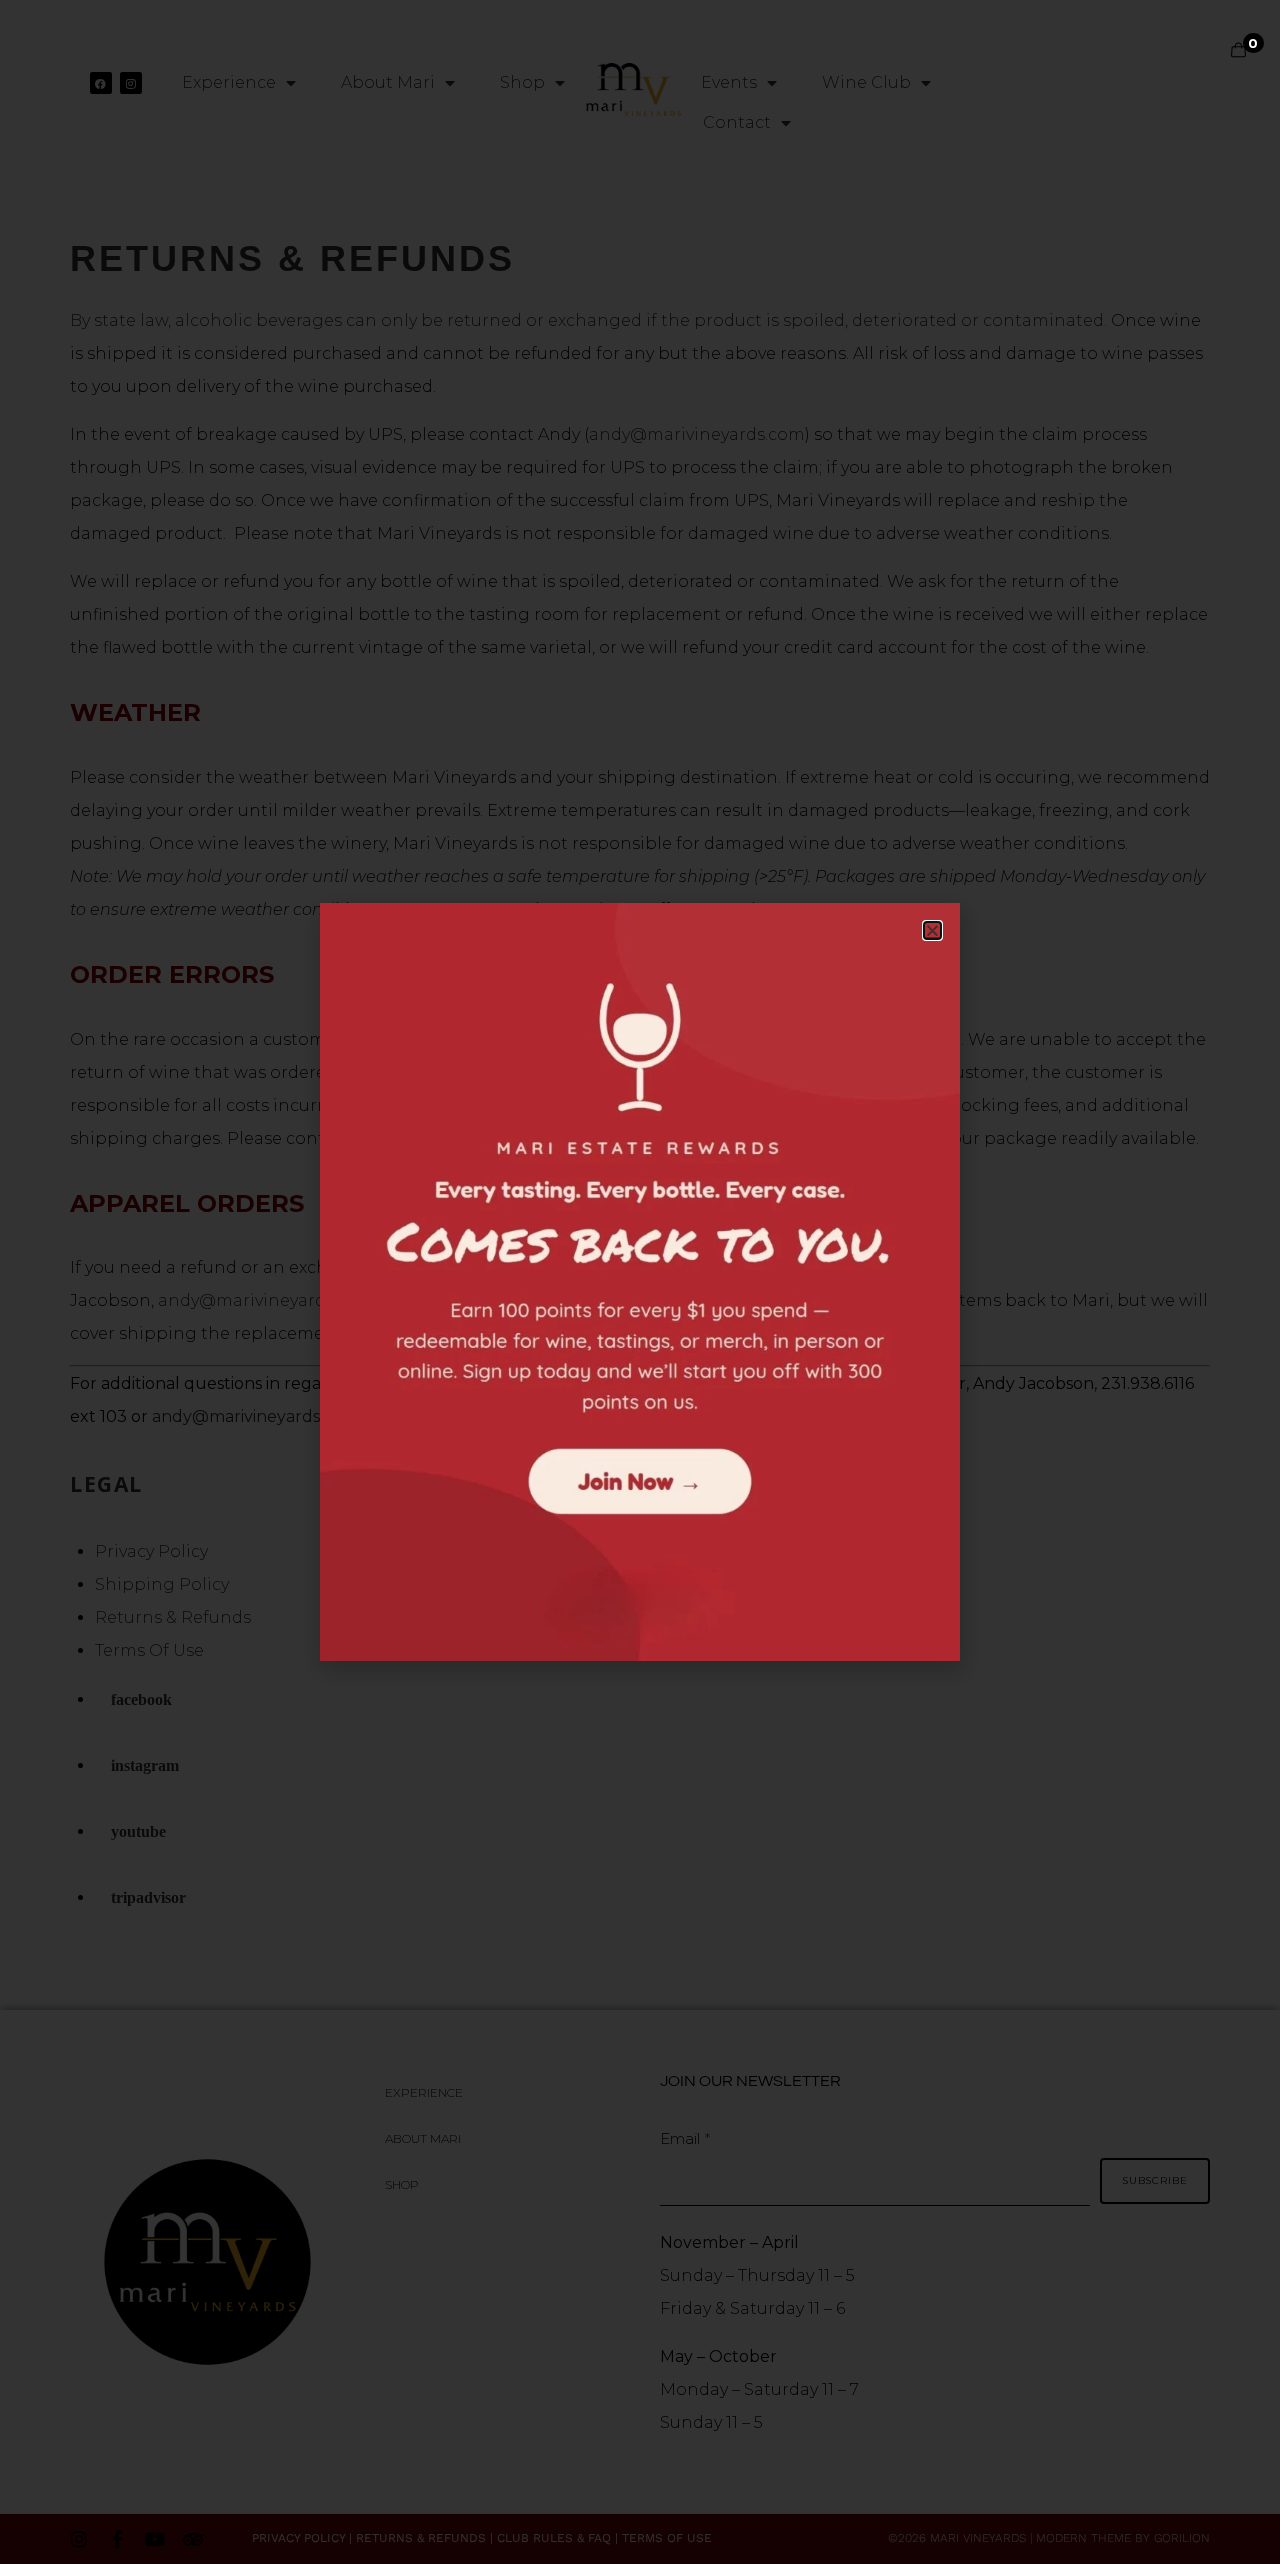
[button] (932, 930)
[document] (640, 1282)
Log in (1163, 44)
